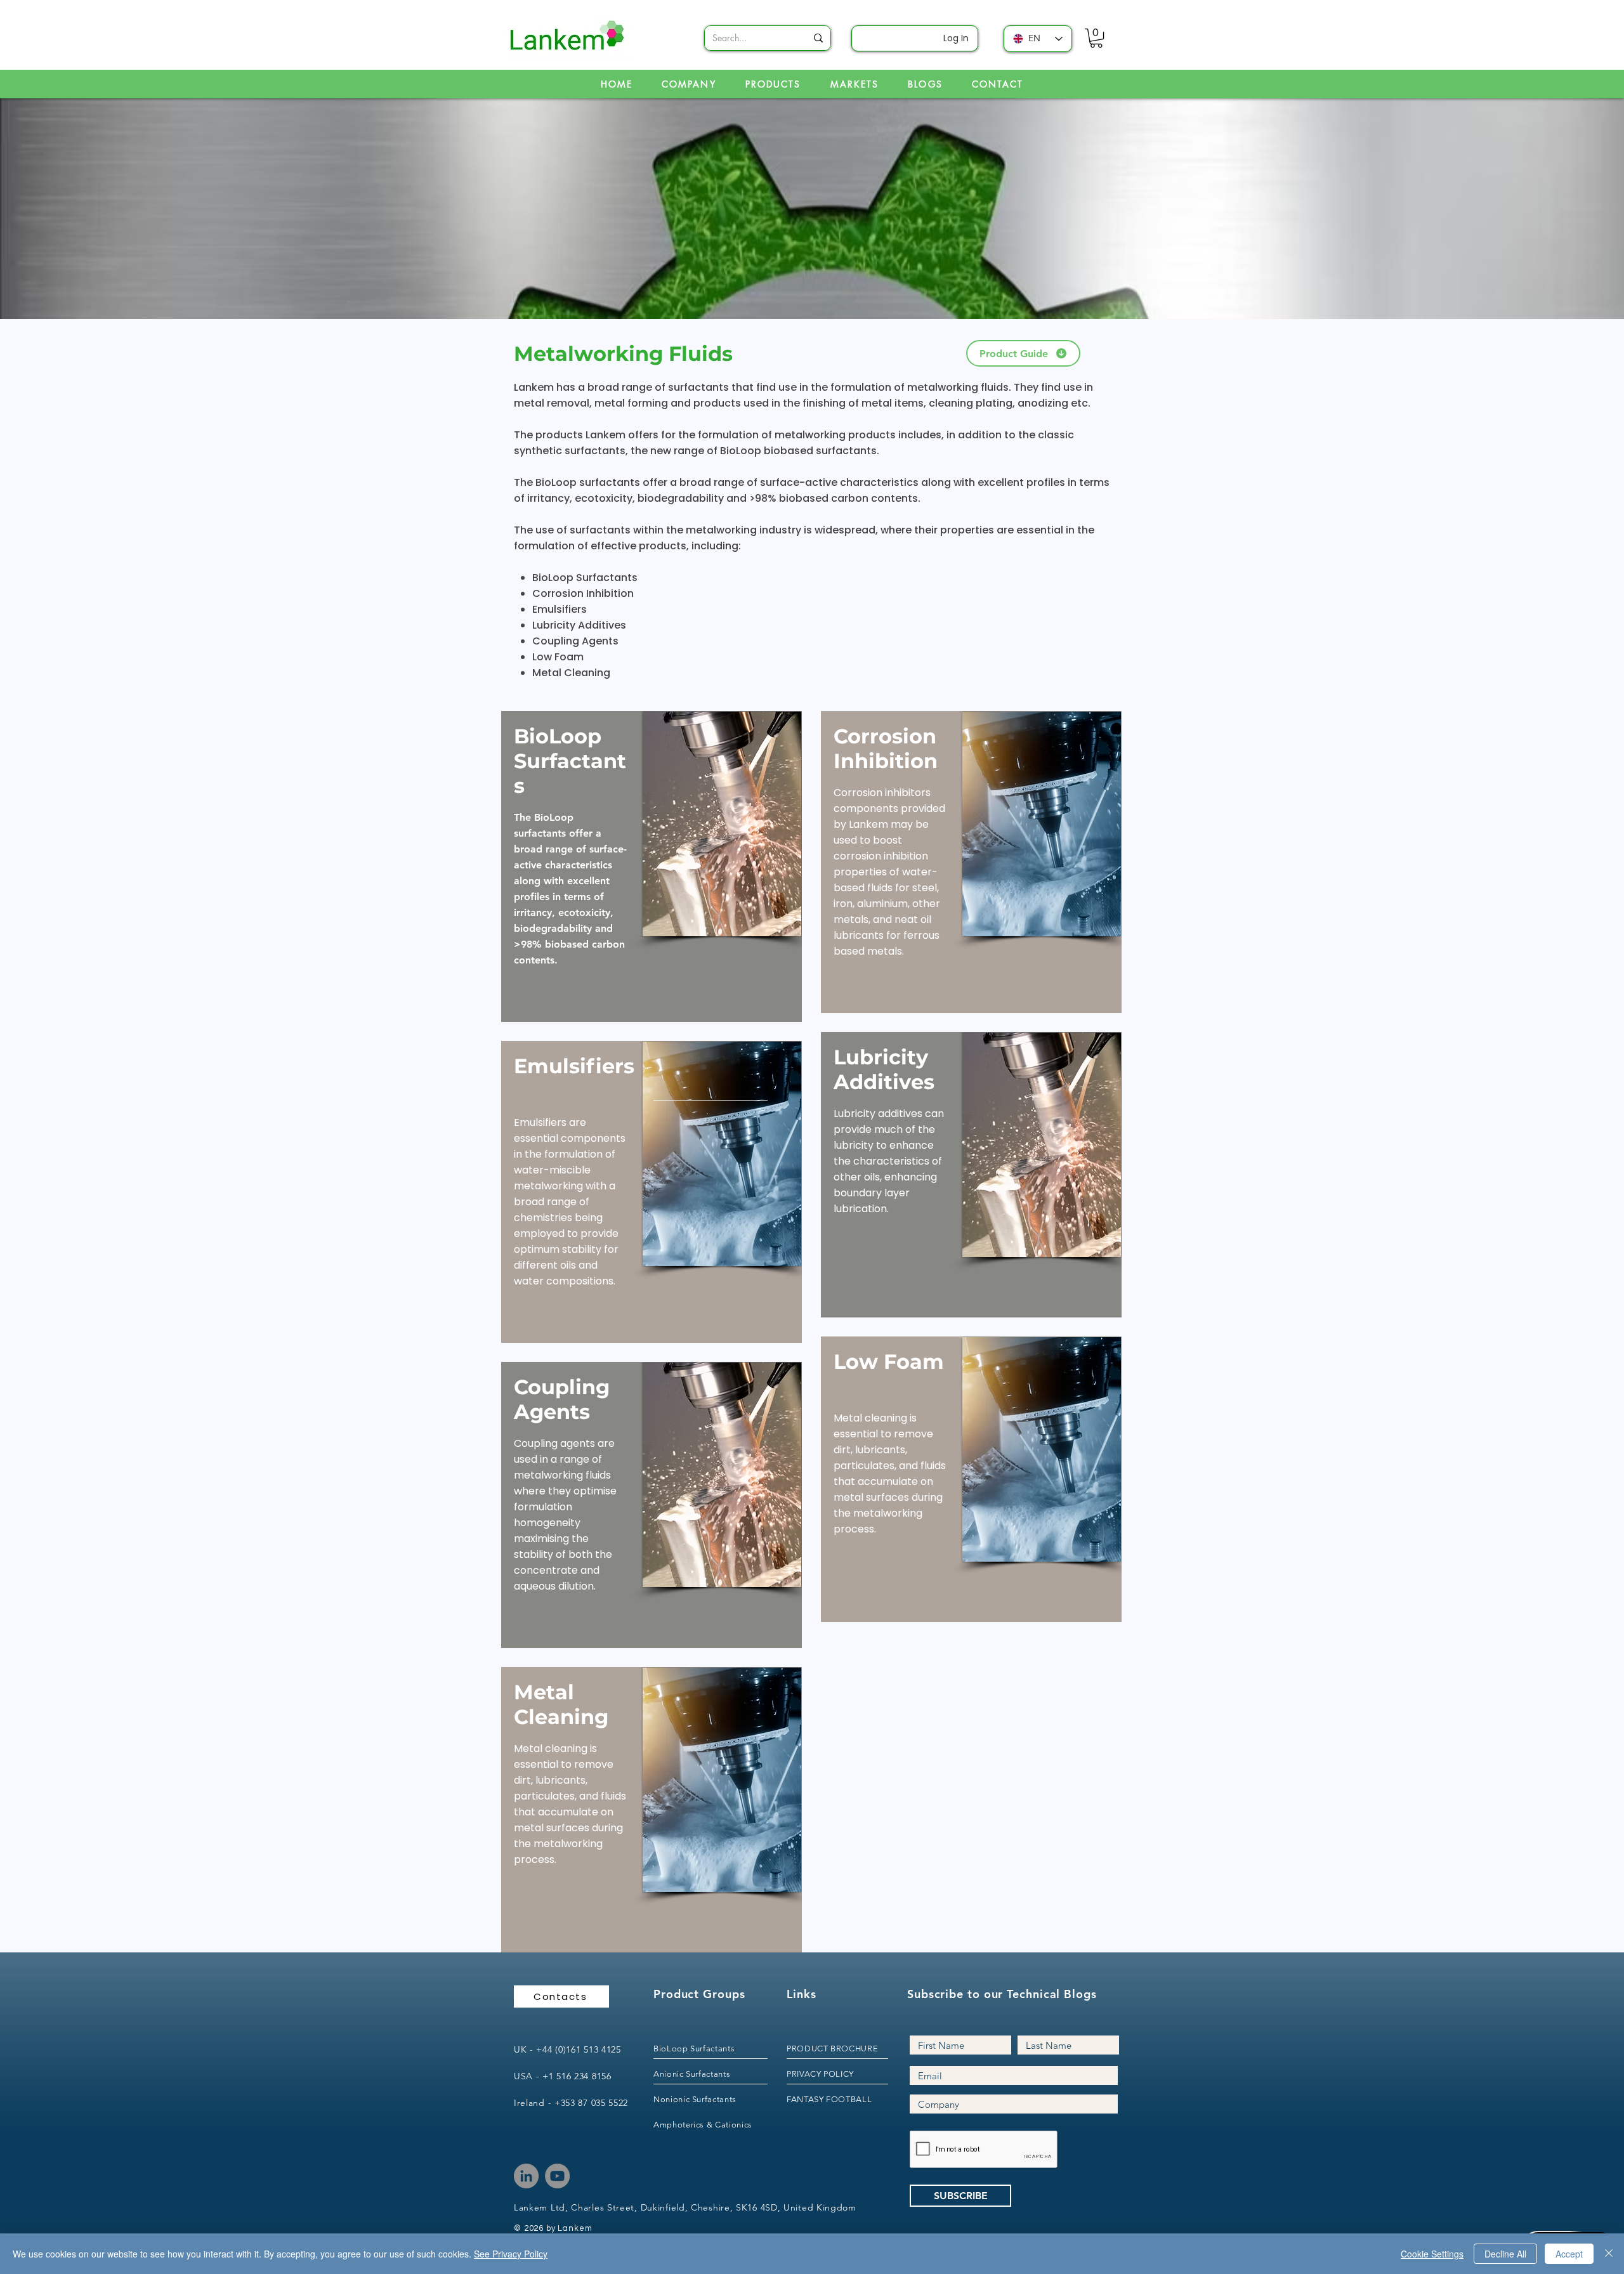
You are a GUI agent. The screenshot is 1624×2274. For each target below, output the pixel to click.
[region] (652, 866)
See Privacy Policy (511, 2254)
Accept (1569, 2254)
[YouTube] (557, 2176)
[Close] (1609, 2254)
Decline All (1505, 2254)
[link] (1096, 38)
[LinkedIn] (526, 2176)
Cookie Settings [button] (1432, 2254)
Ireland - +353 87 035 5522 (571, 2103)
